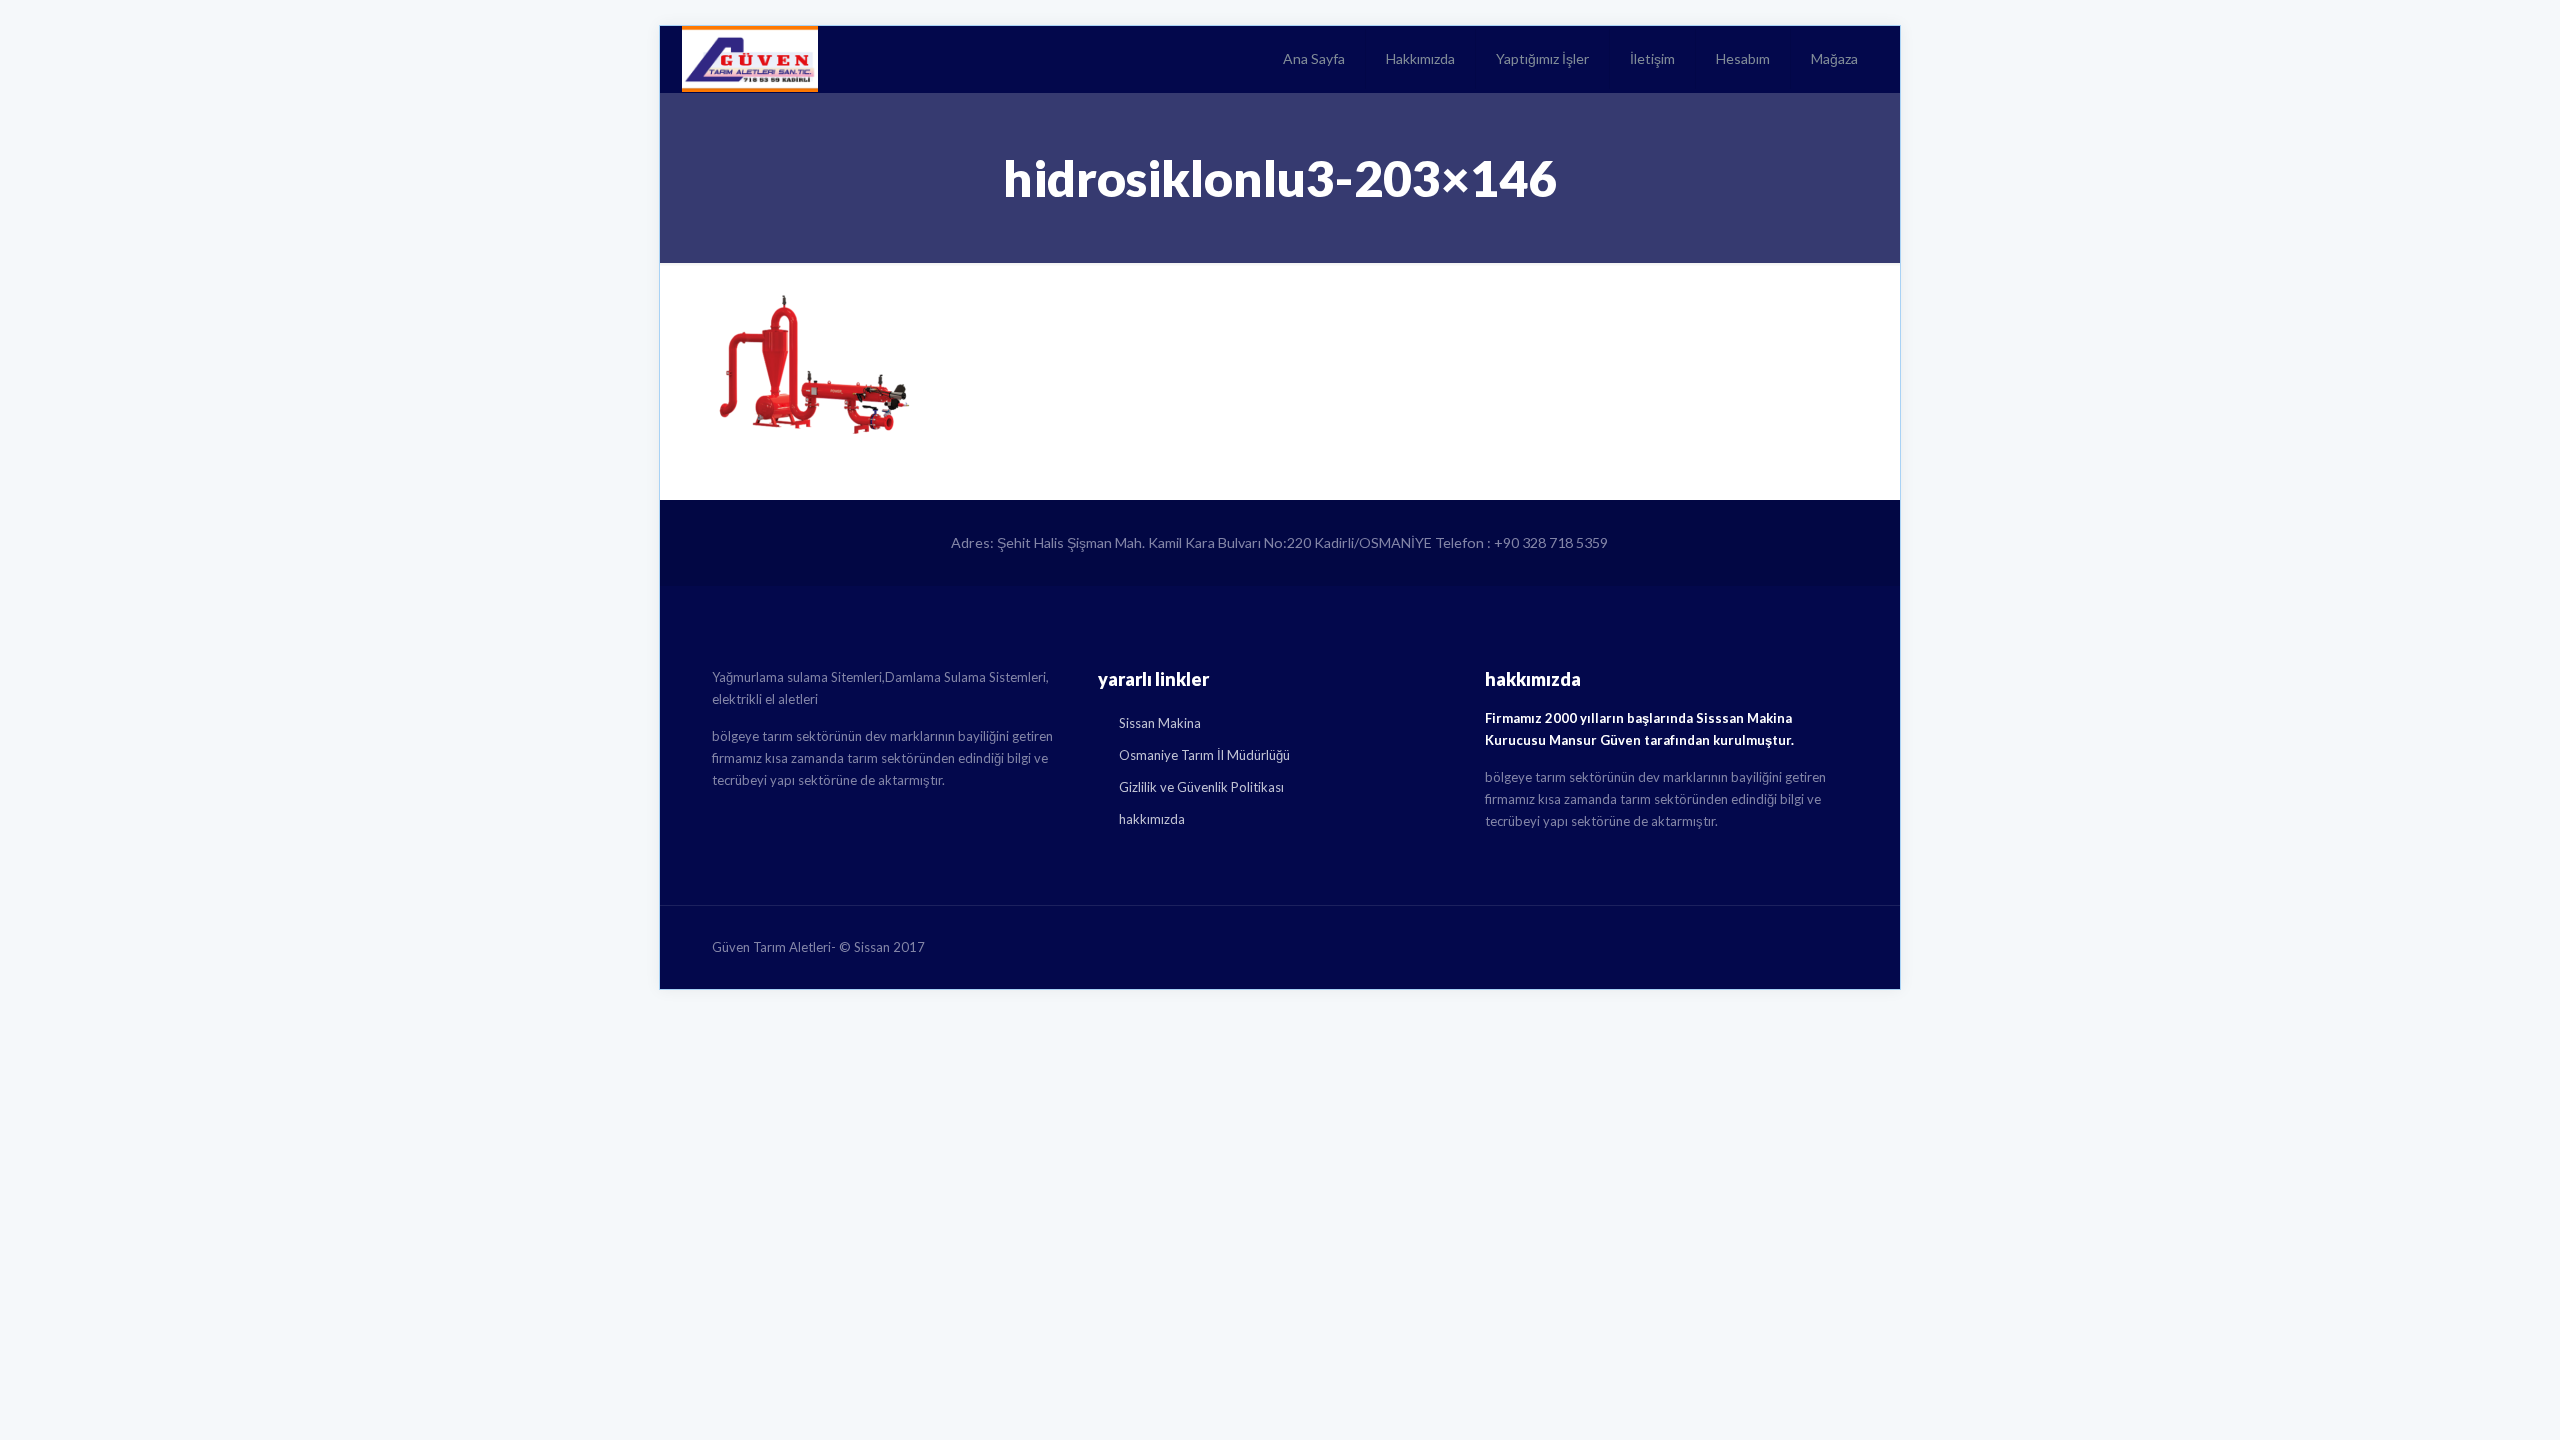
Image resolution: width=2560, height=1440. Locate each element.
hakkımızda (1152, 819)
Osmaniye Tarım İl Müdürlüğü (1204, 755)
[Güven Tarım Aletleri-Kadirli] (750, 59)
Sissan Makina (1160, 723)
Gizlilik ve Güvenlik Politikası (1201, 787)
